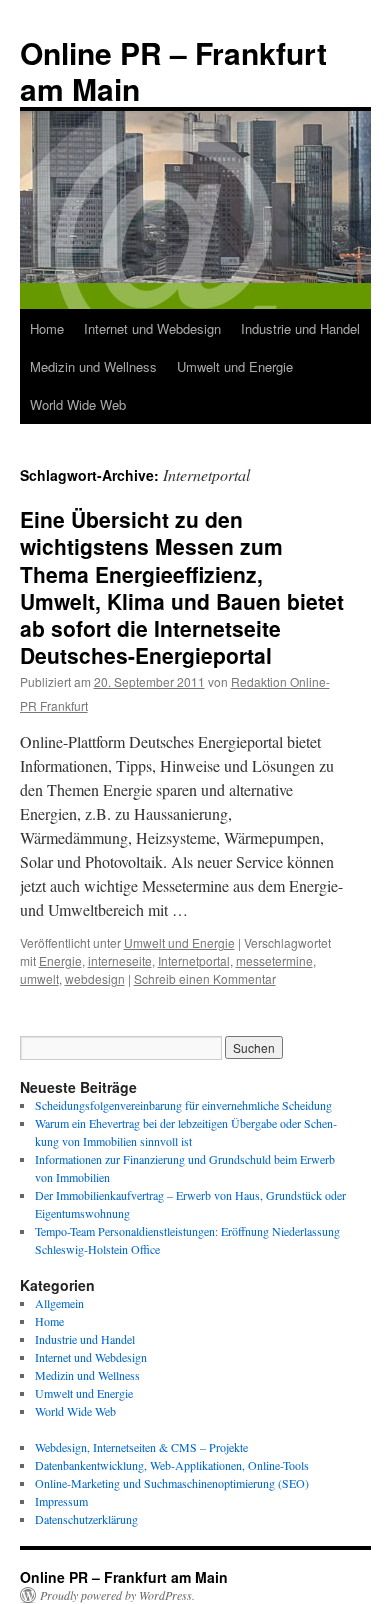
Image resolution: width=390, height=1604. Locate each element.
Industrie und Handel (300, 328)
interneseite (120, 960)
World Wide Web (78, 404)
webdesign (95, 978)
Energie (60, 960)
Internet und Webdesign (152, 328)
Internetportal (194, 960)
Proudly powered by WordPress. (117, 1595)
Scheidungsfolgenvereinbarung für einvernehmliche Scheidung (183, 1105)
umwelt (39, 978)
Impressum (61, 1501)
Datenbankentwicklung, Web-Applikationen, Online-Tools (172, 1465)
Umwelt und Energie (235, 366)
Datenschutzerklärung (86, 1519)
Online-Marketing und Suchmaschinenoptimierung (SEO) (172, 1483)
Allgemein (59, 1303)
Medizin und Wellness (93, 366)
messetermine (274, 960)
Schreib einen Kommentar (205, 978)
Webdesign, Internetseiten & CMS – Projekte (141, 1447)
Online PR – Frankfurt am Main (173, 70)
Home (47, 328)
